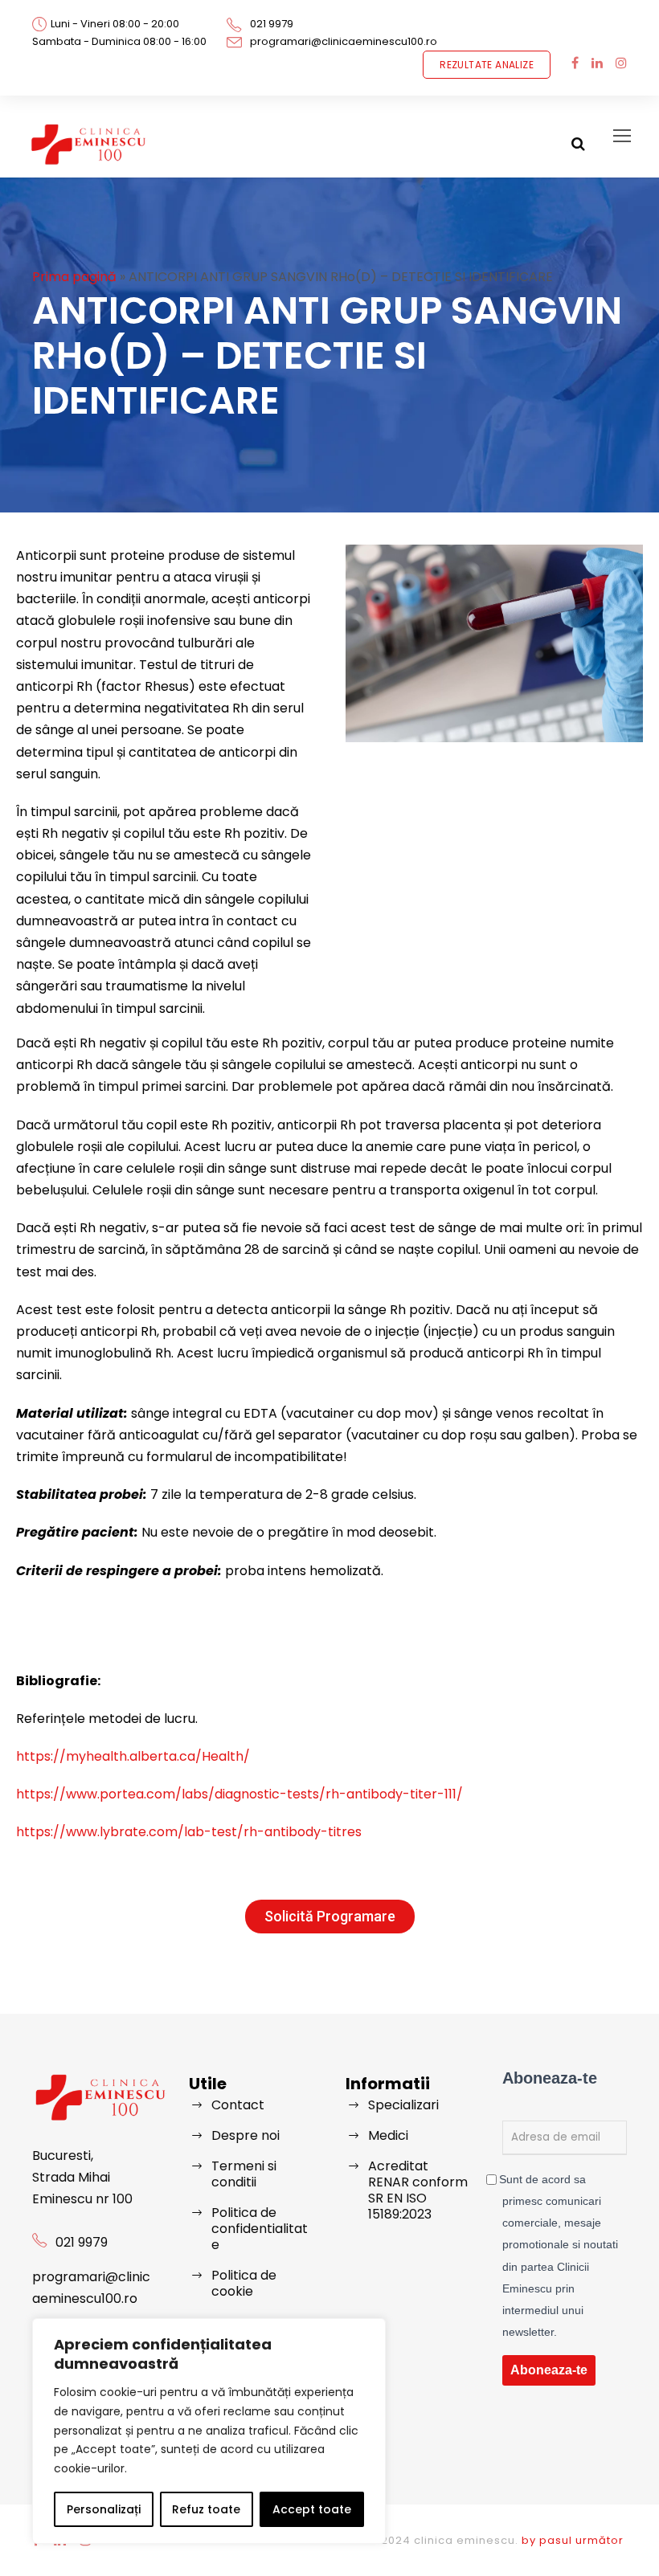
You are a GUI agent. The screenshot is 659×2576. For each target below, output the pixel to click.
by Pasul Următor (573, 2540)
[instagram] (621, 63)
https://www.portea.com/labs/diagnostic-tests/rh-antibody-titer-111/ (239, 1794)
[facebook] (575, 63)
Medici (388, 2135)
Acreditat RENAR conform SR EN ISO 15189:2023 (418, 2190)
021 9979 (272, 24)
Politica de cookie (244, 2283)
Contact (238, 2105)
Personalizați (104, 2509)
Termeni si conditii (244, 2174)
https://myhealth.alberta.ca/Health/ (133, 1756)
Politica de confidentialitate (260, 2229)
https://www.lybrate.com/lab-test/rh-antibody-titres (189, 1832)
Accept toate (312, 2509)
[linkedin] (597, 63)
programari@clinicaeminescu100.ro (344, 41)
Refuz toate (206, 2509)
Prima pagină (74, 277)
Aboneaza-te (549, 2370)
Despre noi (246, 2135)
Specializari (403, 2105)
